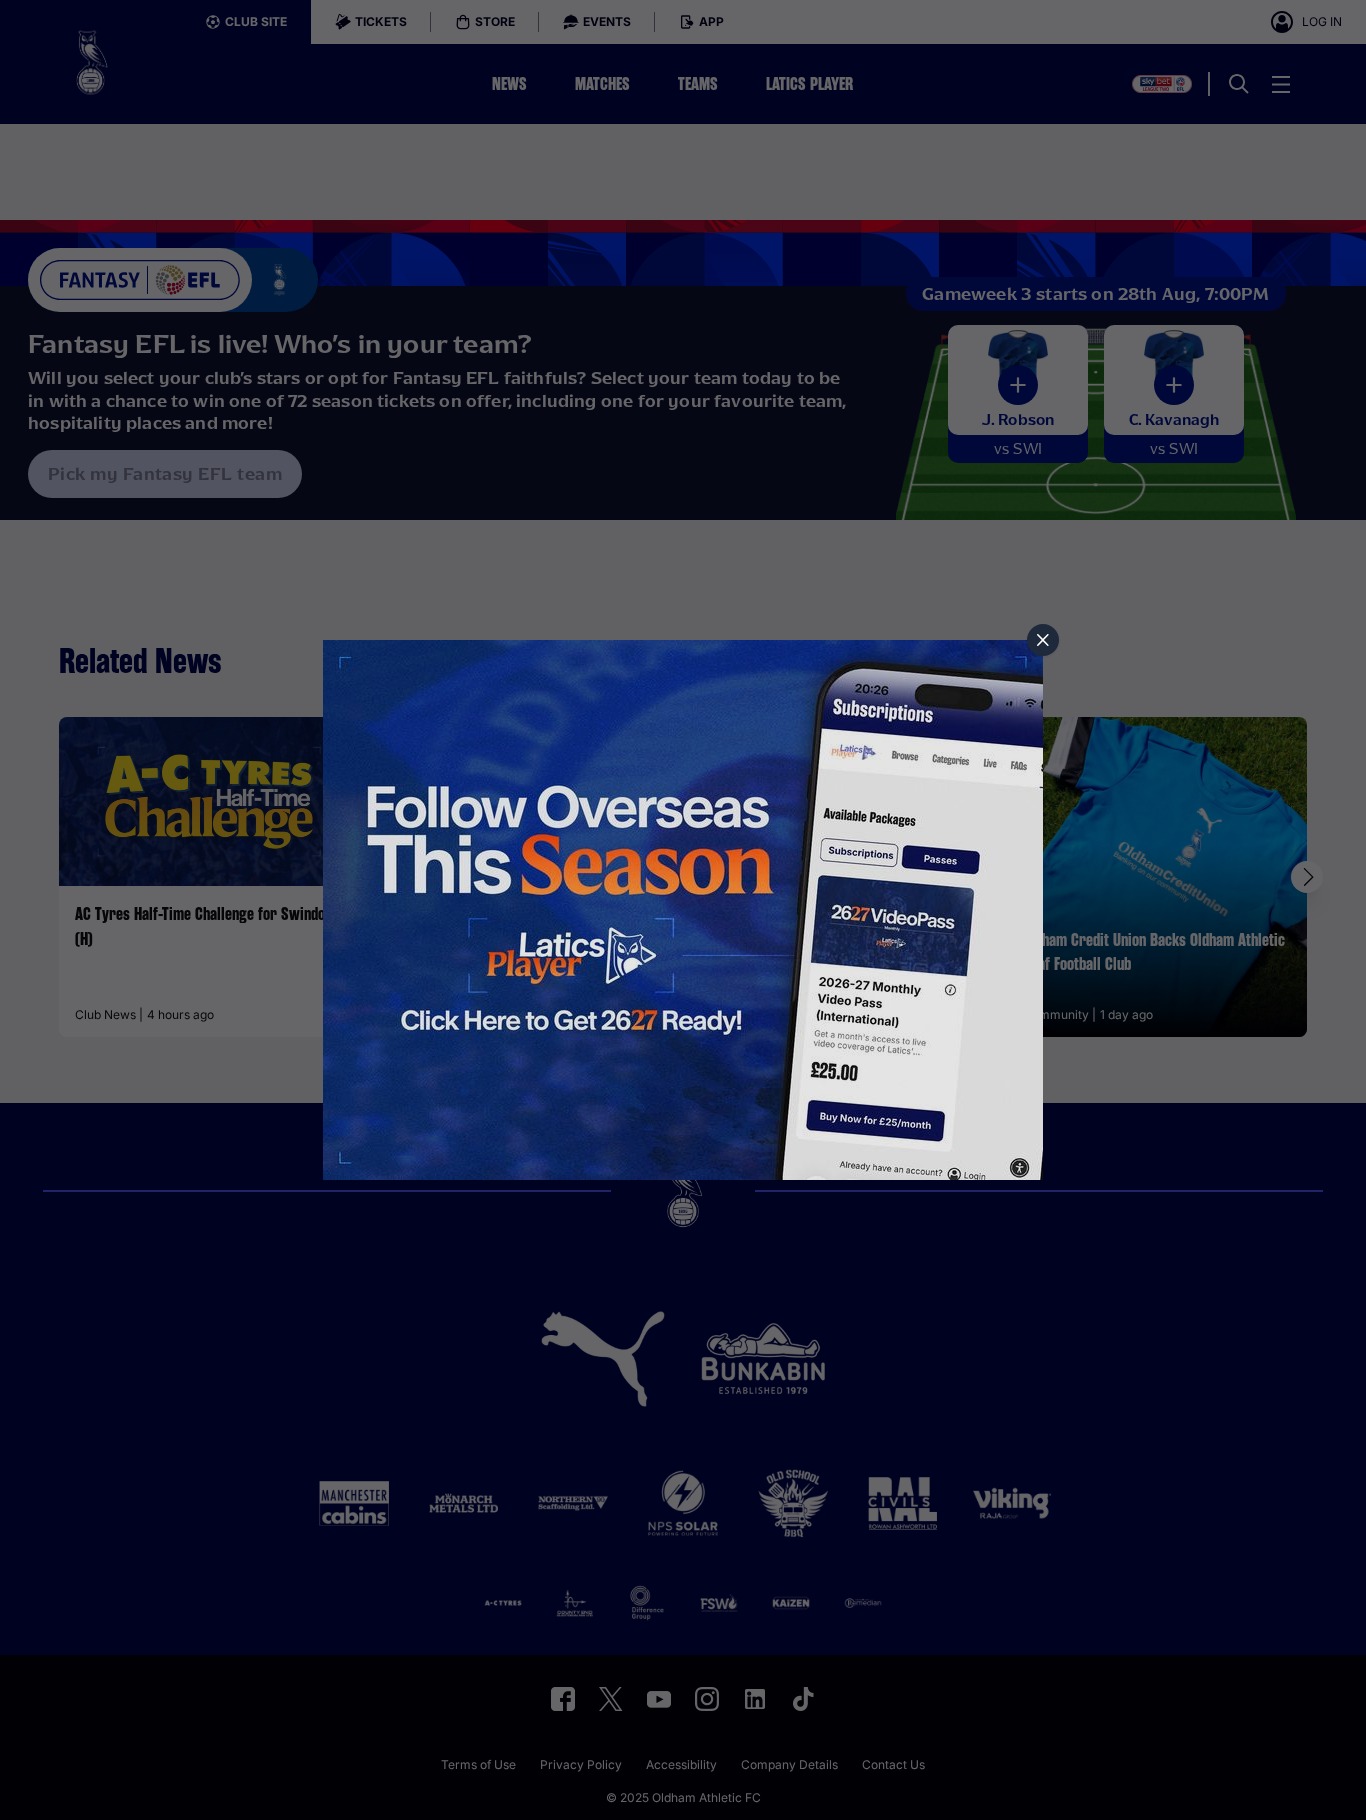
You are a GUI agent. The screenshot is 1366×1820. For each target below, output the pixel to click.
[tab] (1043, 640)
